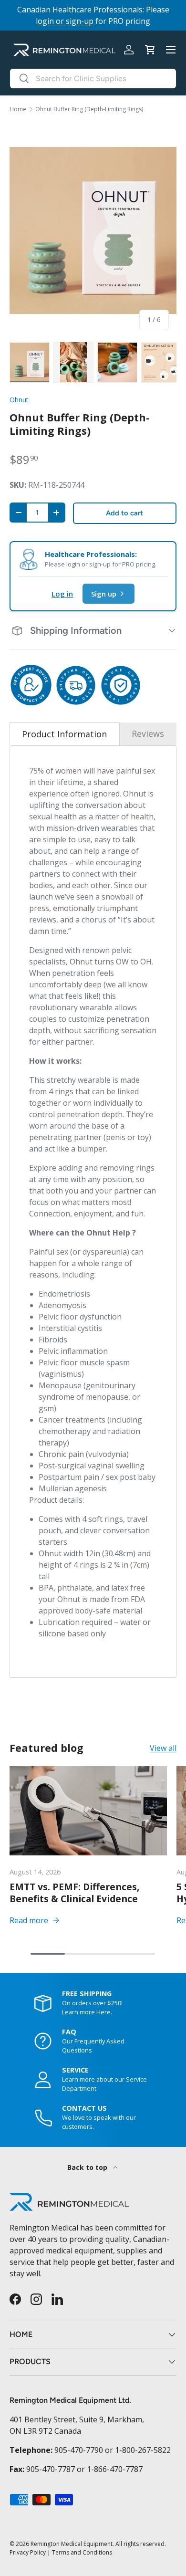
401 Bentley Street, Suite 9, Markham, (77, 2419)
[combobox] (93, 79)
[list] (93, 230)
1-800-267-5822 (143, 2450)
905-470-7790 (79, 2450)
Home (18, 109)
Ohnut (19, 400)
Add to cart (124, 513)
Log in (62, 594)
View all (163, 1748)
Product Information (64, 734)
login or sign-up (65, 21)
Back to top (88, 2167)
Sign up (104, 594)
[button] (150, 50)
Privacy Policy (28, 2552)
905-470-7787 (51, 2469)
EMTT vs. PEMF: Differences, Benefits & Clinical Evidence (75, 1893)
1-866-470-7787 (115, 2469)
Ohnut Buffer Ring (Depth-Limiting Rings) (89, 109)
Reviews (148, 733)
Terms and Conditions (82, 2552)
